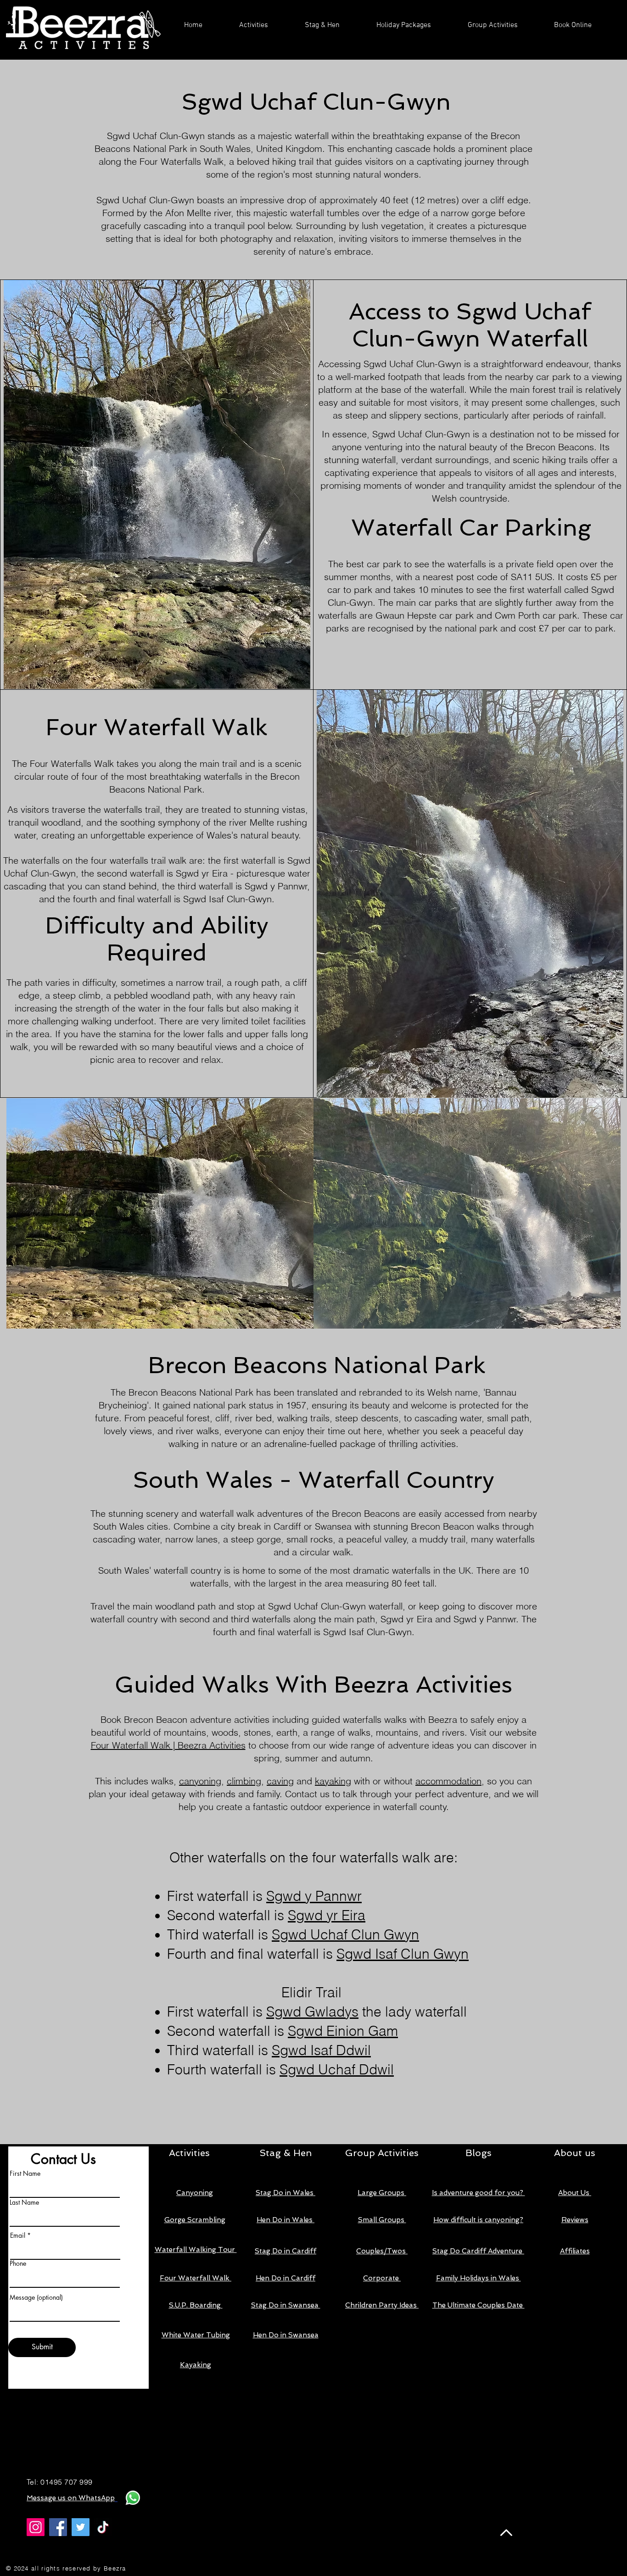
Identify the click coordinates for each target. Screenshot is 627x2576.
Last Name (24, 2202)
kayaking (333, 1781)
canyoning (200, 1781)
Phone (18, 2263)
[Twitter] (81, 2527)
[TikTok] (103, 2527)
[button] (254, 25)
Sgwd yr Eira (327, 1915)
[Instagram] (36, 2527)
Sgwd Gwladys (312, 2012)
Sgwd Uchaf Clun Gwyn (345, 1935)
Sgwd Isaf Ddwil (321, 2050)
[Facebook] (58, 2527)
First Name (25, 2174)
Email (18, 2235)
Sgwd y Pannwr (314, 1896)
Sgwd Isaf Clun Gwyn (403, 1954)
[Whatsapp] (133, 2498)
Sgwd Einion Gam (343, 2031)
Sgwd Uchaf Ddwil (337, 2070)
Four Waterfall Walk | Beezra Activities (168, 1745)
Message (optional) (36, 2297)
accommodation (448, 1781)
